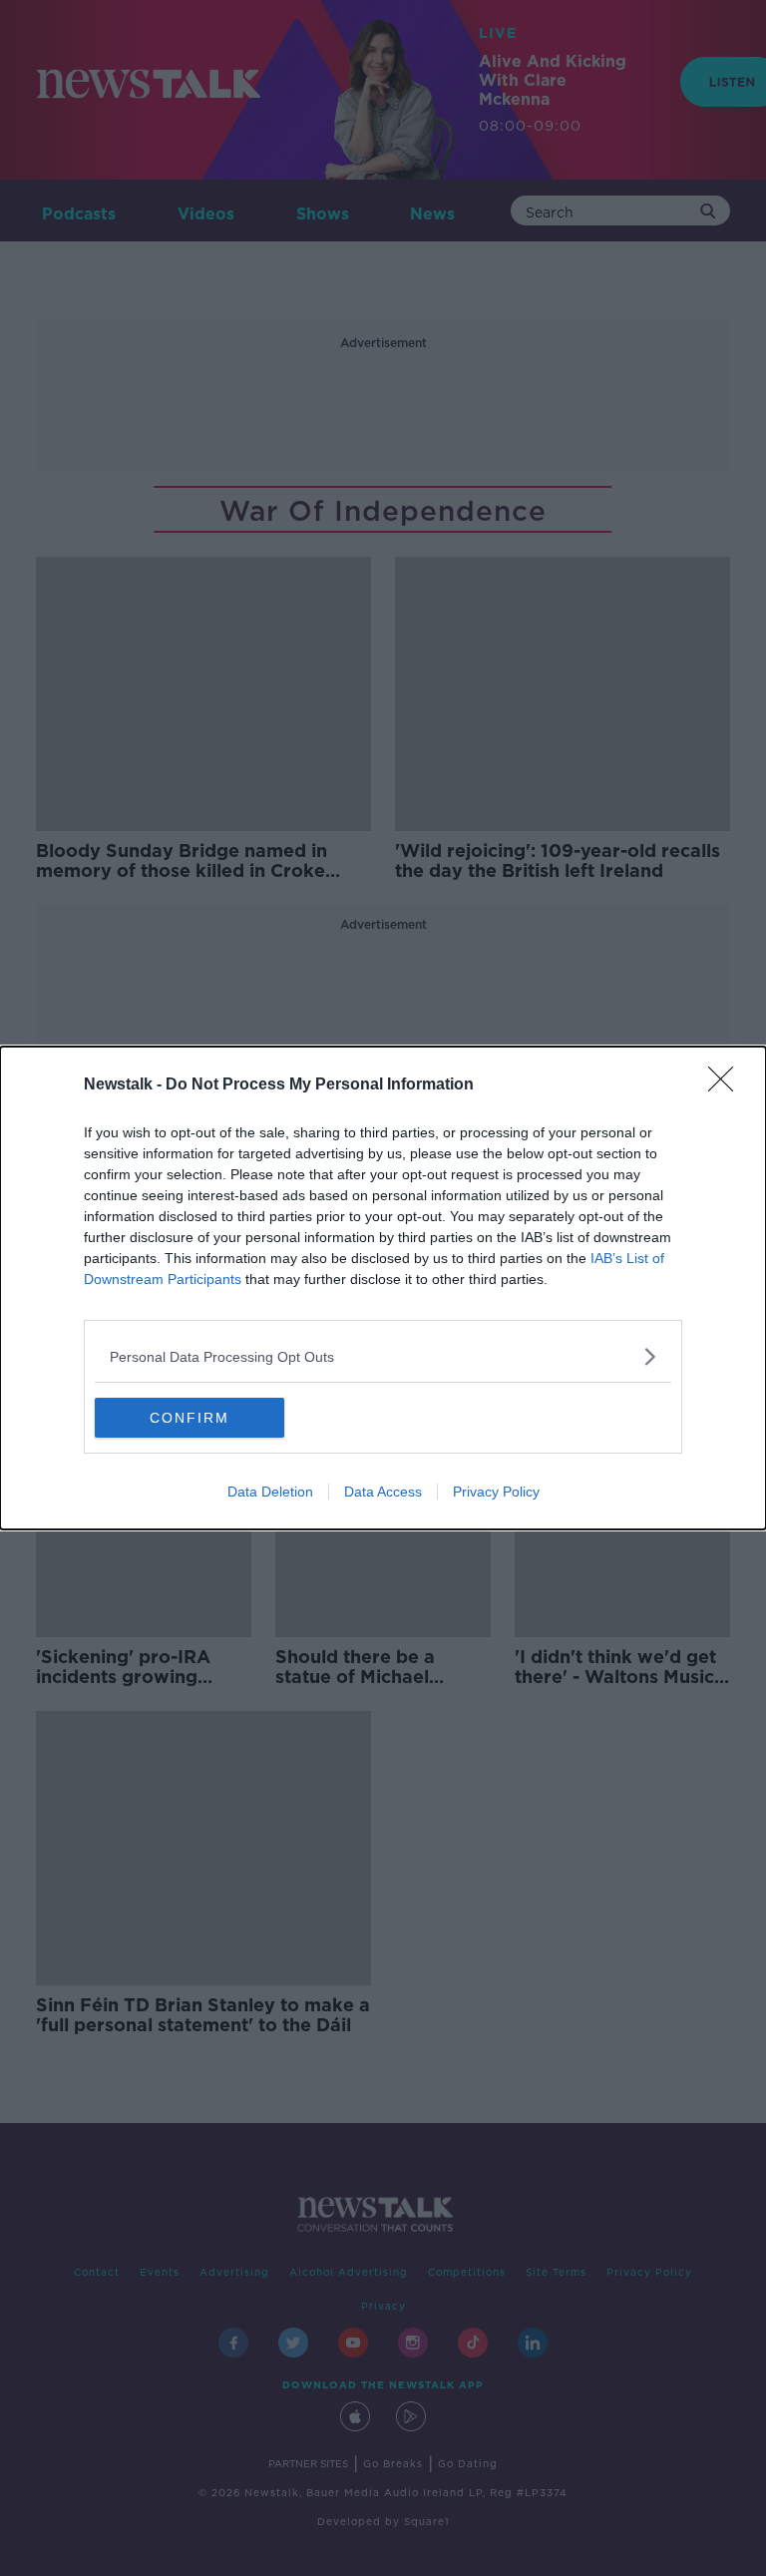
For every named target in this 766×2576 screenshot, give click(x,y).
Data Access (383, 1492)
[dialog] (383, 1288)
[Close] (727, 1085)
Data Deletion (270, 1492)
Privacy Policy (496, 1492)
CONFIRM (190, 1418)
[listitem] (383, 1356)
